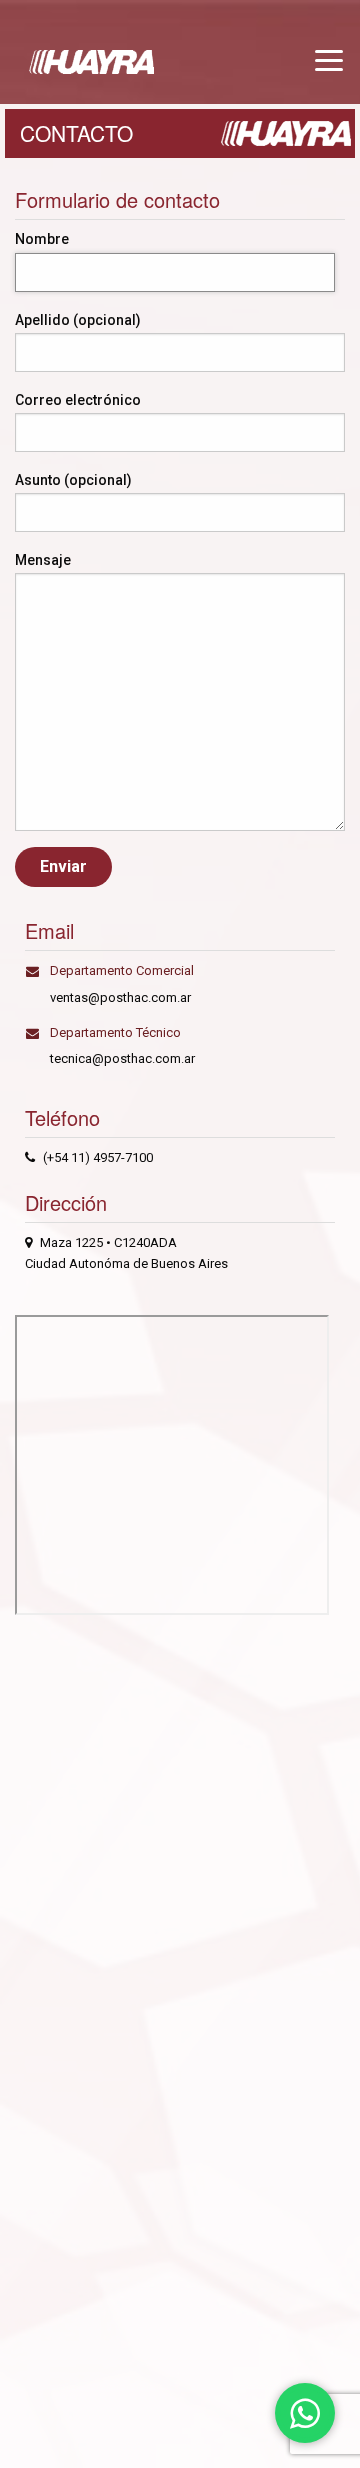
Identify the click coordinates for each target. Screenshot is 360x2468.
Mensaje (43, 560)
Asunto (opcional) (73, 480)
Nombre (42, 239)
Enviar (63, 866)
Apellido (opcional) (78, 320)
